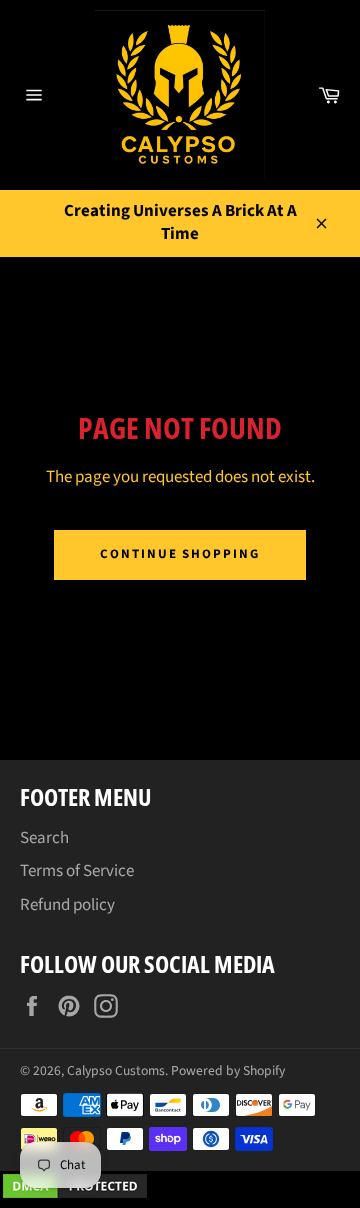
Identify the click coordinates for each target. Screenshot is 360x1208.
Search (44, 838)
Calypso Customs (116, 1070)
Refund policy (67, 905)
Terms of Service (77, 871)
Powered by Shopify (228, 1070)
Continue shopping (180, 554)
